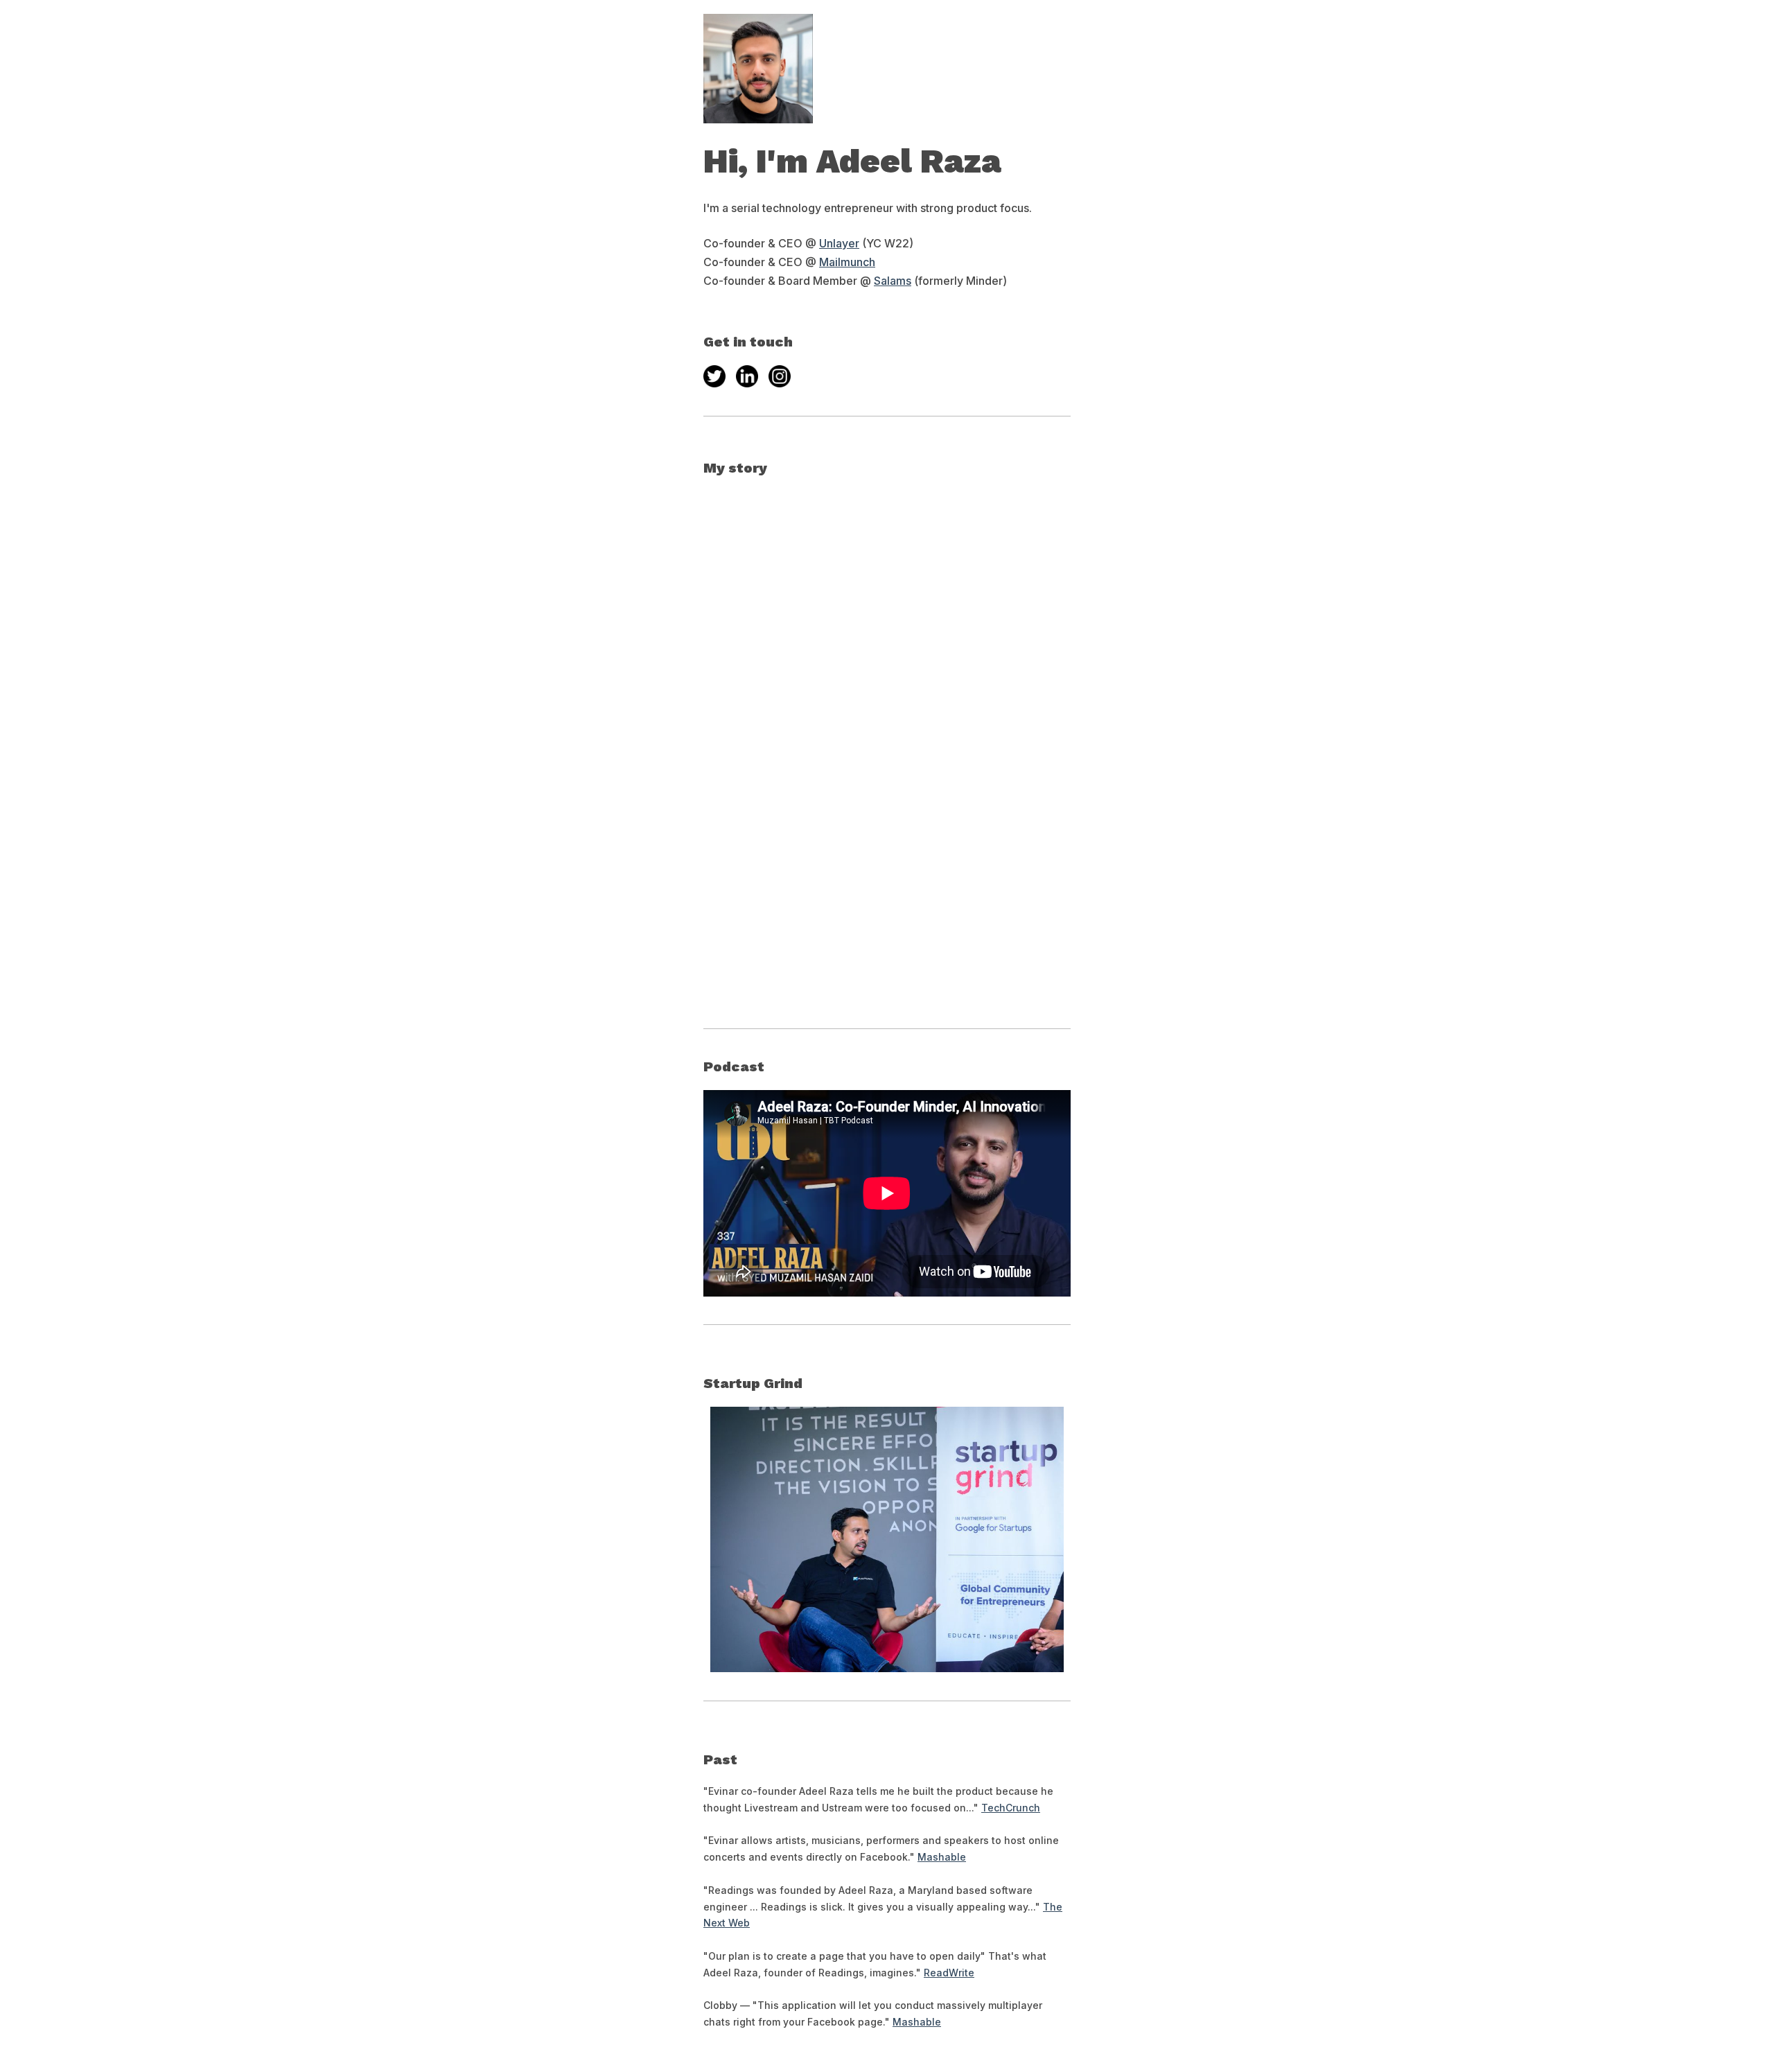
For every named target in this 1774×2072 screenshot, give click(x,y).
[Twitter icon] (714, 376)
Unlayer (839, 243)
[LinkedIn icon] (747, 376)
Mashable (942, 1857)
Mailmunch (847, 262)
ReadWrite (949, 1973)
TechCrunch (1011, 1808)
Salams (893, 281)
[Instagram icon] (780, 376)
